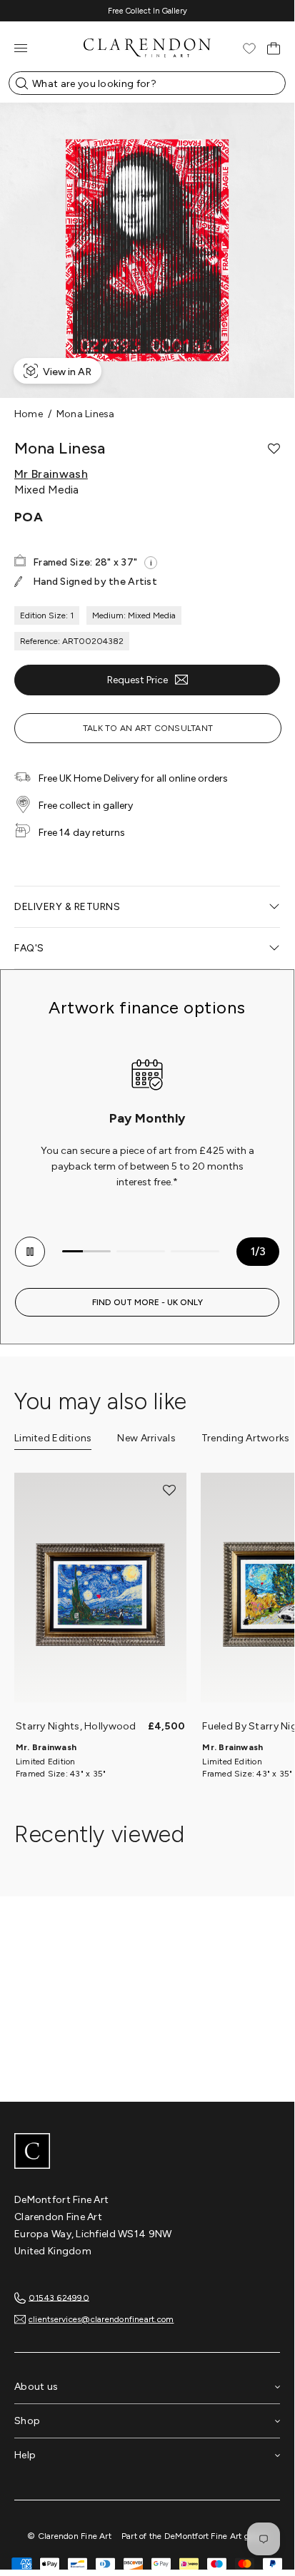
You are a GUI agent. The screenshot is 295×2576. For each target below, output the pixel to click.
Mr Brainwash (51, 474)
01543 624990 (59, 2297)
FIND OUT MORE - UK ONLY (147, 1302)
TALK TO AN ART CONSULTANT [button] (148, 728)
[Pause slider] (30, 1252)
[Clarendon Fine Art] (147, 2152)
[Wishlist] (249, 48)
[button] (274, 449)
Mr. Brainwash (46, 1747)
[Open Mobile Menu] (21, 48)
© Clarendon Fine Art (69, 2536)
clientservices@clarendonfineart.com (101, 2319)
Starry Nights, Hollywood (76, 1726)
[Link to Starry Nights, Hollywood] (100, 1595)
